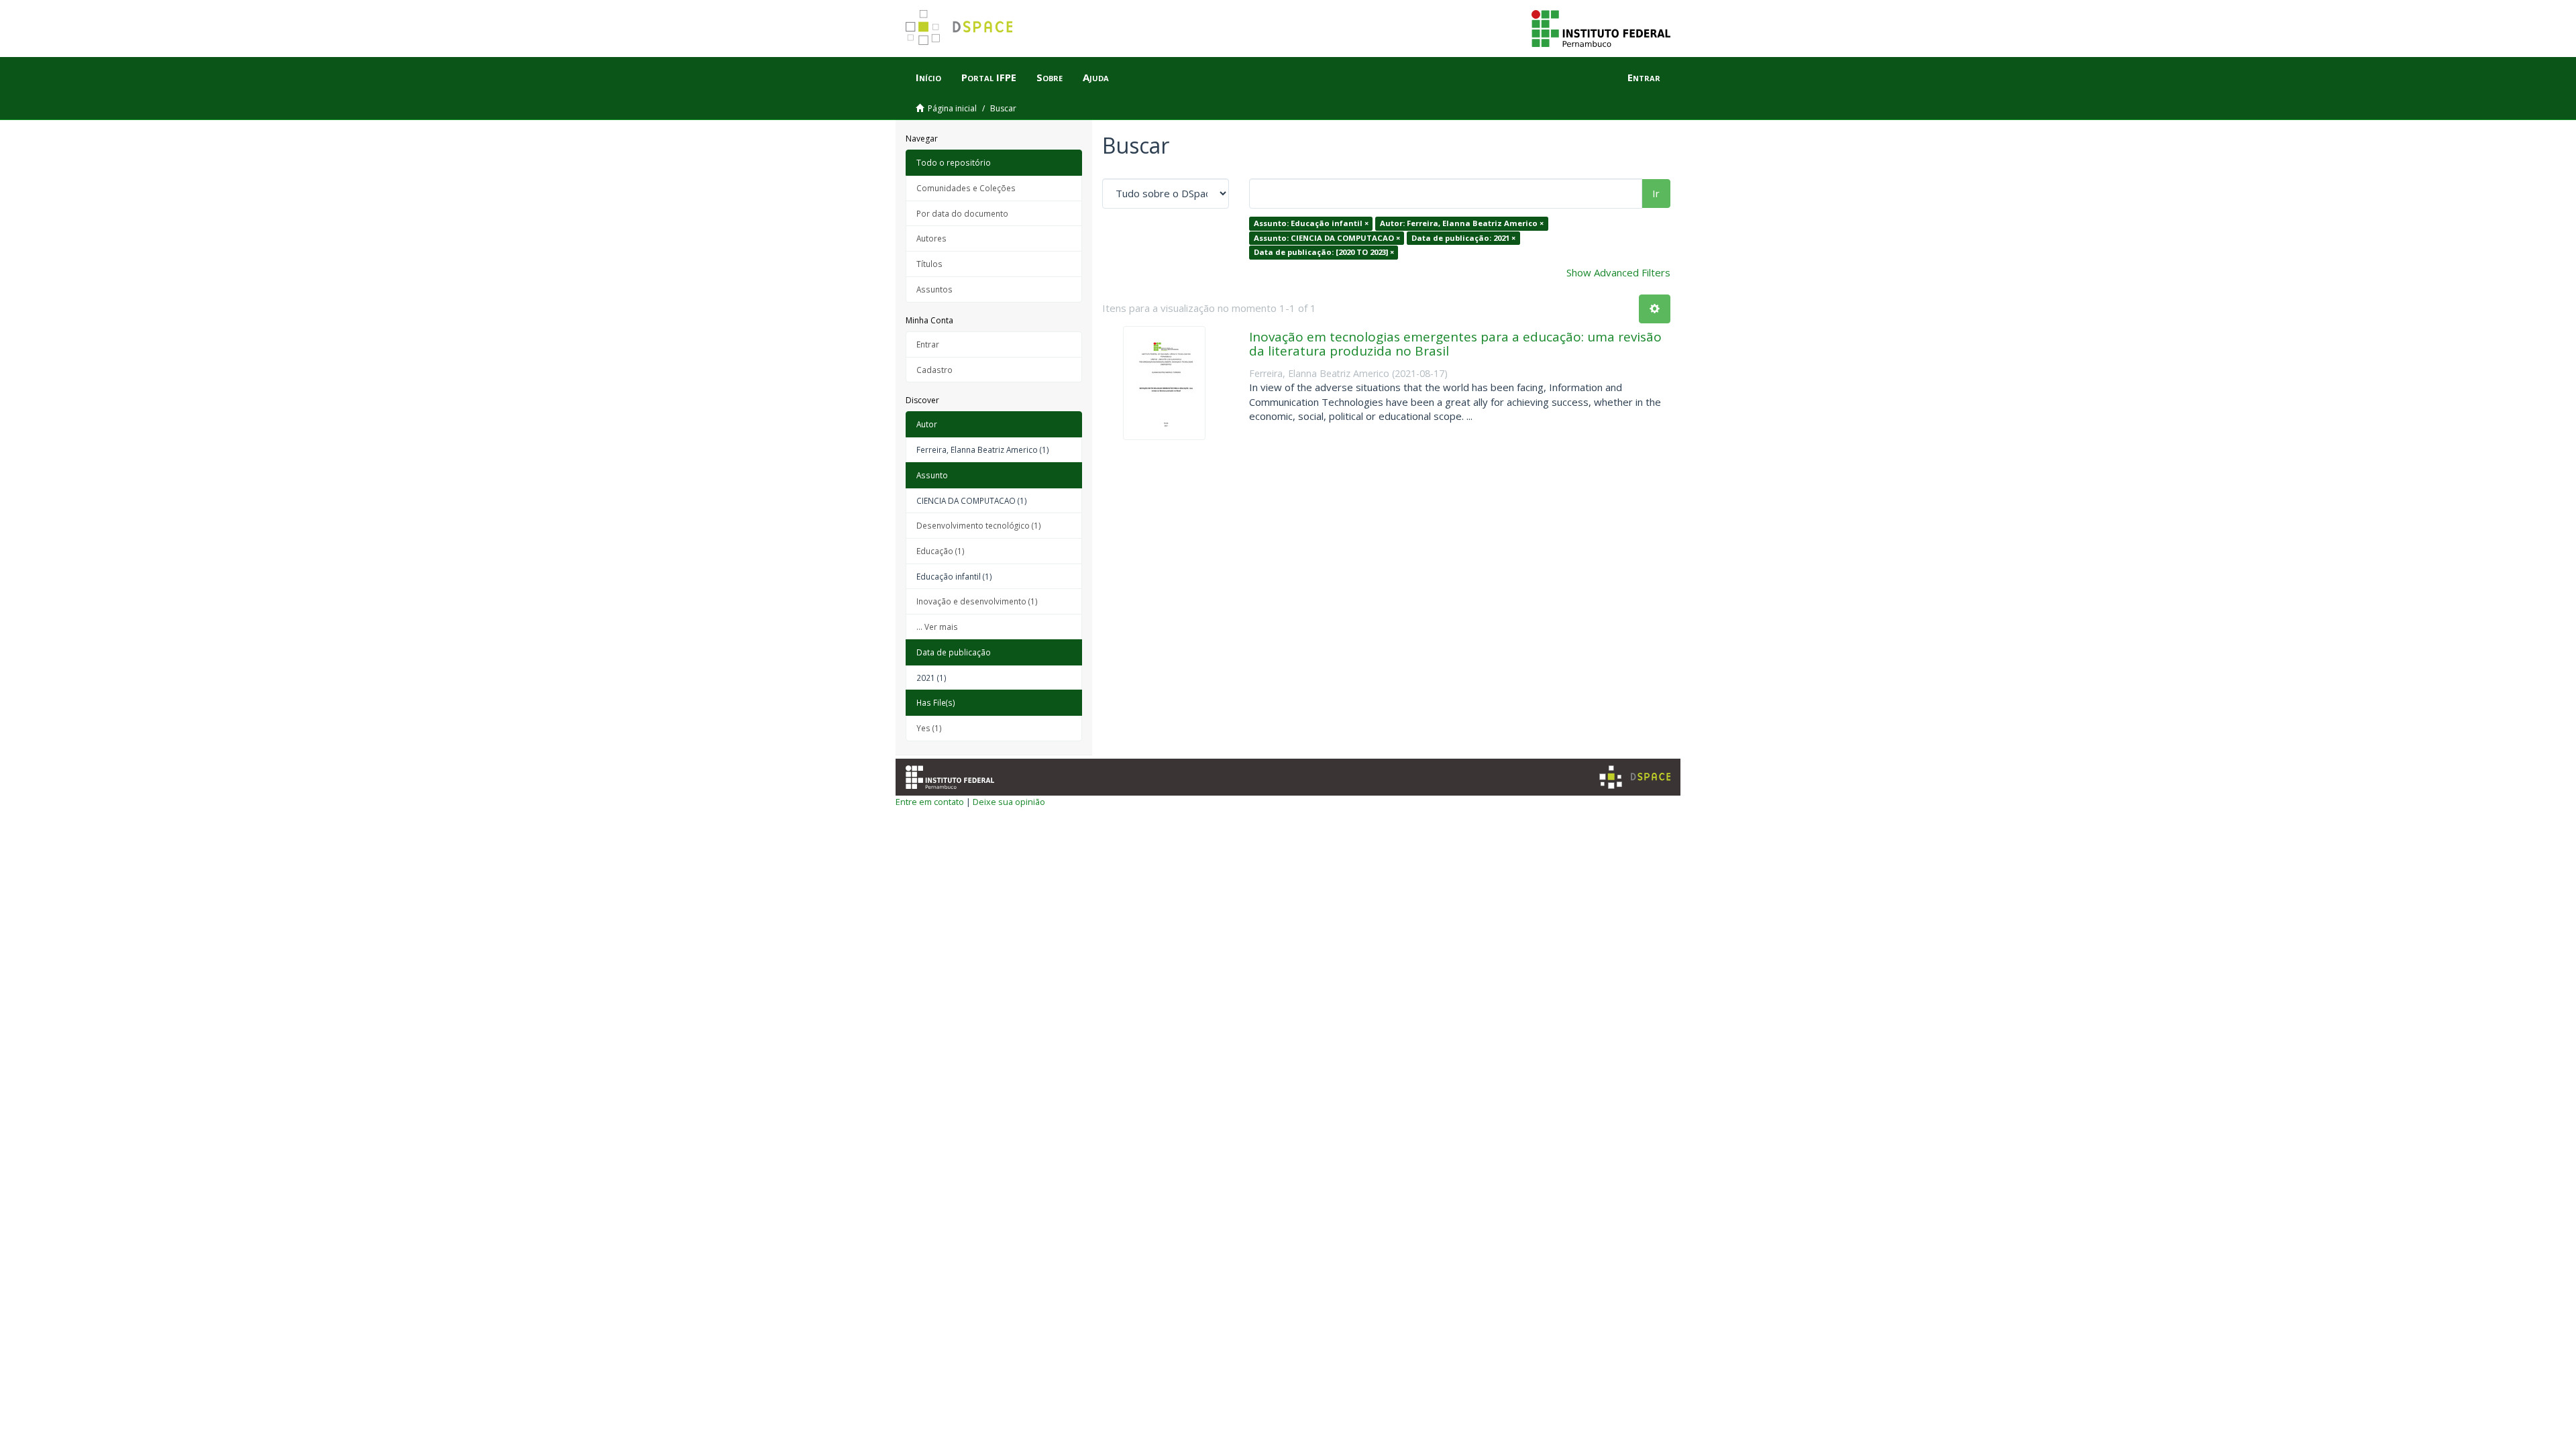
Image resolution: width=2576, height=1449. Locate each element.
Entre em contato (930, 802)
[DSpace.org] (1635, 777)
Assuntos (934, 289)
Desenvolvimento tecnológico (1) (979, 525)
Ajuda (1096, 77)
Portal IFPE (989, 77)
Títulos (929, 264)
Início (928, 77)
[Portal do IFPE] (1601, 28)
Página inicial (952, 108)
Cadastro (934, 370)
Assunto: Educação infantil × (1311, 223)
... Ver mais (937, 627)
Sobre (1050, 77)
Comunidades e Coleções (966, 188)
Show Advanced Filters (1618, 272)
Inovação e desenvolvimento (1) (977, 601)
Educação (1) (941, 551)
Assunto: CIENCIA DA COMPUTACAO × (1327, 238)
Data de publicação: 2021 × (1463, 238)
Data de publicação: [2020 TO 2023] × (1324, 252)
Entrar (928, 344)
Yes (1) (929, 728)
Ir (1656, 193)
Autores (931, 238)
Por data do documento (962, 213)
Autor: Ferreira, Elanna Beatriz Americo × (1462, 223)
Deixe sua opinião (1009, 802)
